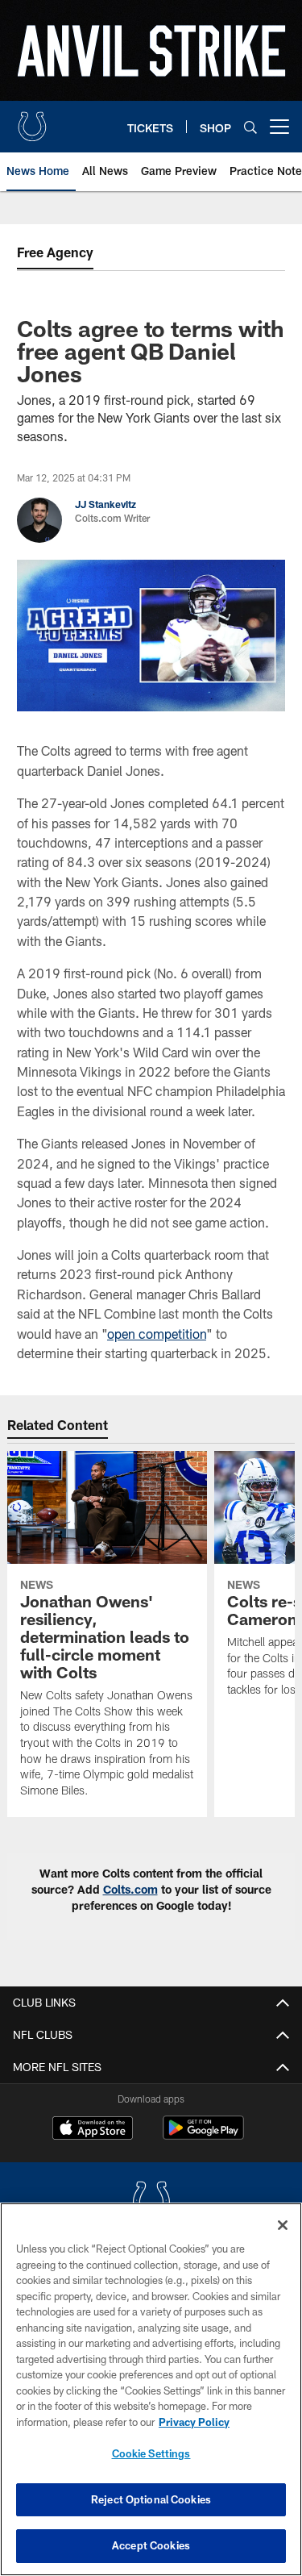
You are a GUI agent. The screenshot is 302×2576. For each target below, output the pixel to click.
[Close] (283, 2225)
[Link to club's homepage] (32, 120)
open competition (157, 1334)
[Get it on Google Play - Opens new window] (203, 2136)
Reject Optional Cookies (151, 2499)
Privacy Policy (194, 2422)
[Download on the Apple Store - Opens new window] (93, 2130)
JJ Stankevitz (105, 504)
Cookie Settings (151, 2453)
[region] (151, 2389)
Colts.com (130, 1889)
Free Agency (55, 252)
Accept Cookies (151, 2545)
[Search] (250, 127)
